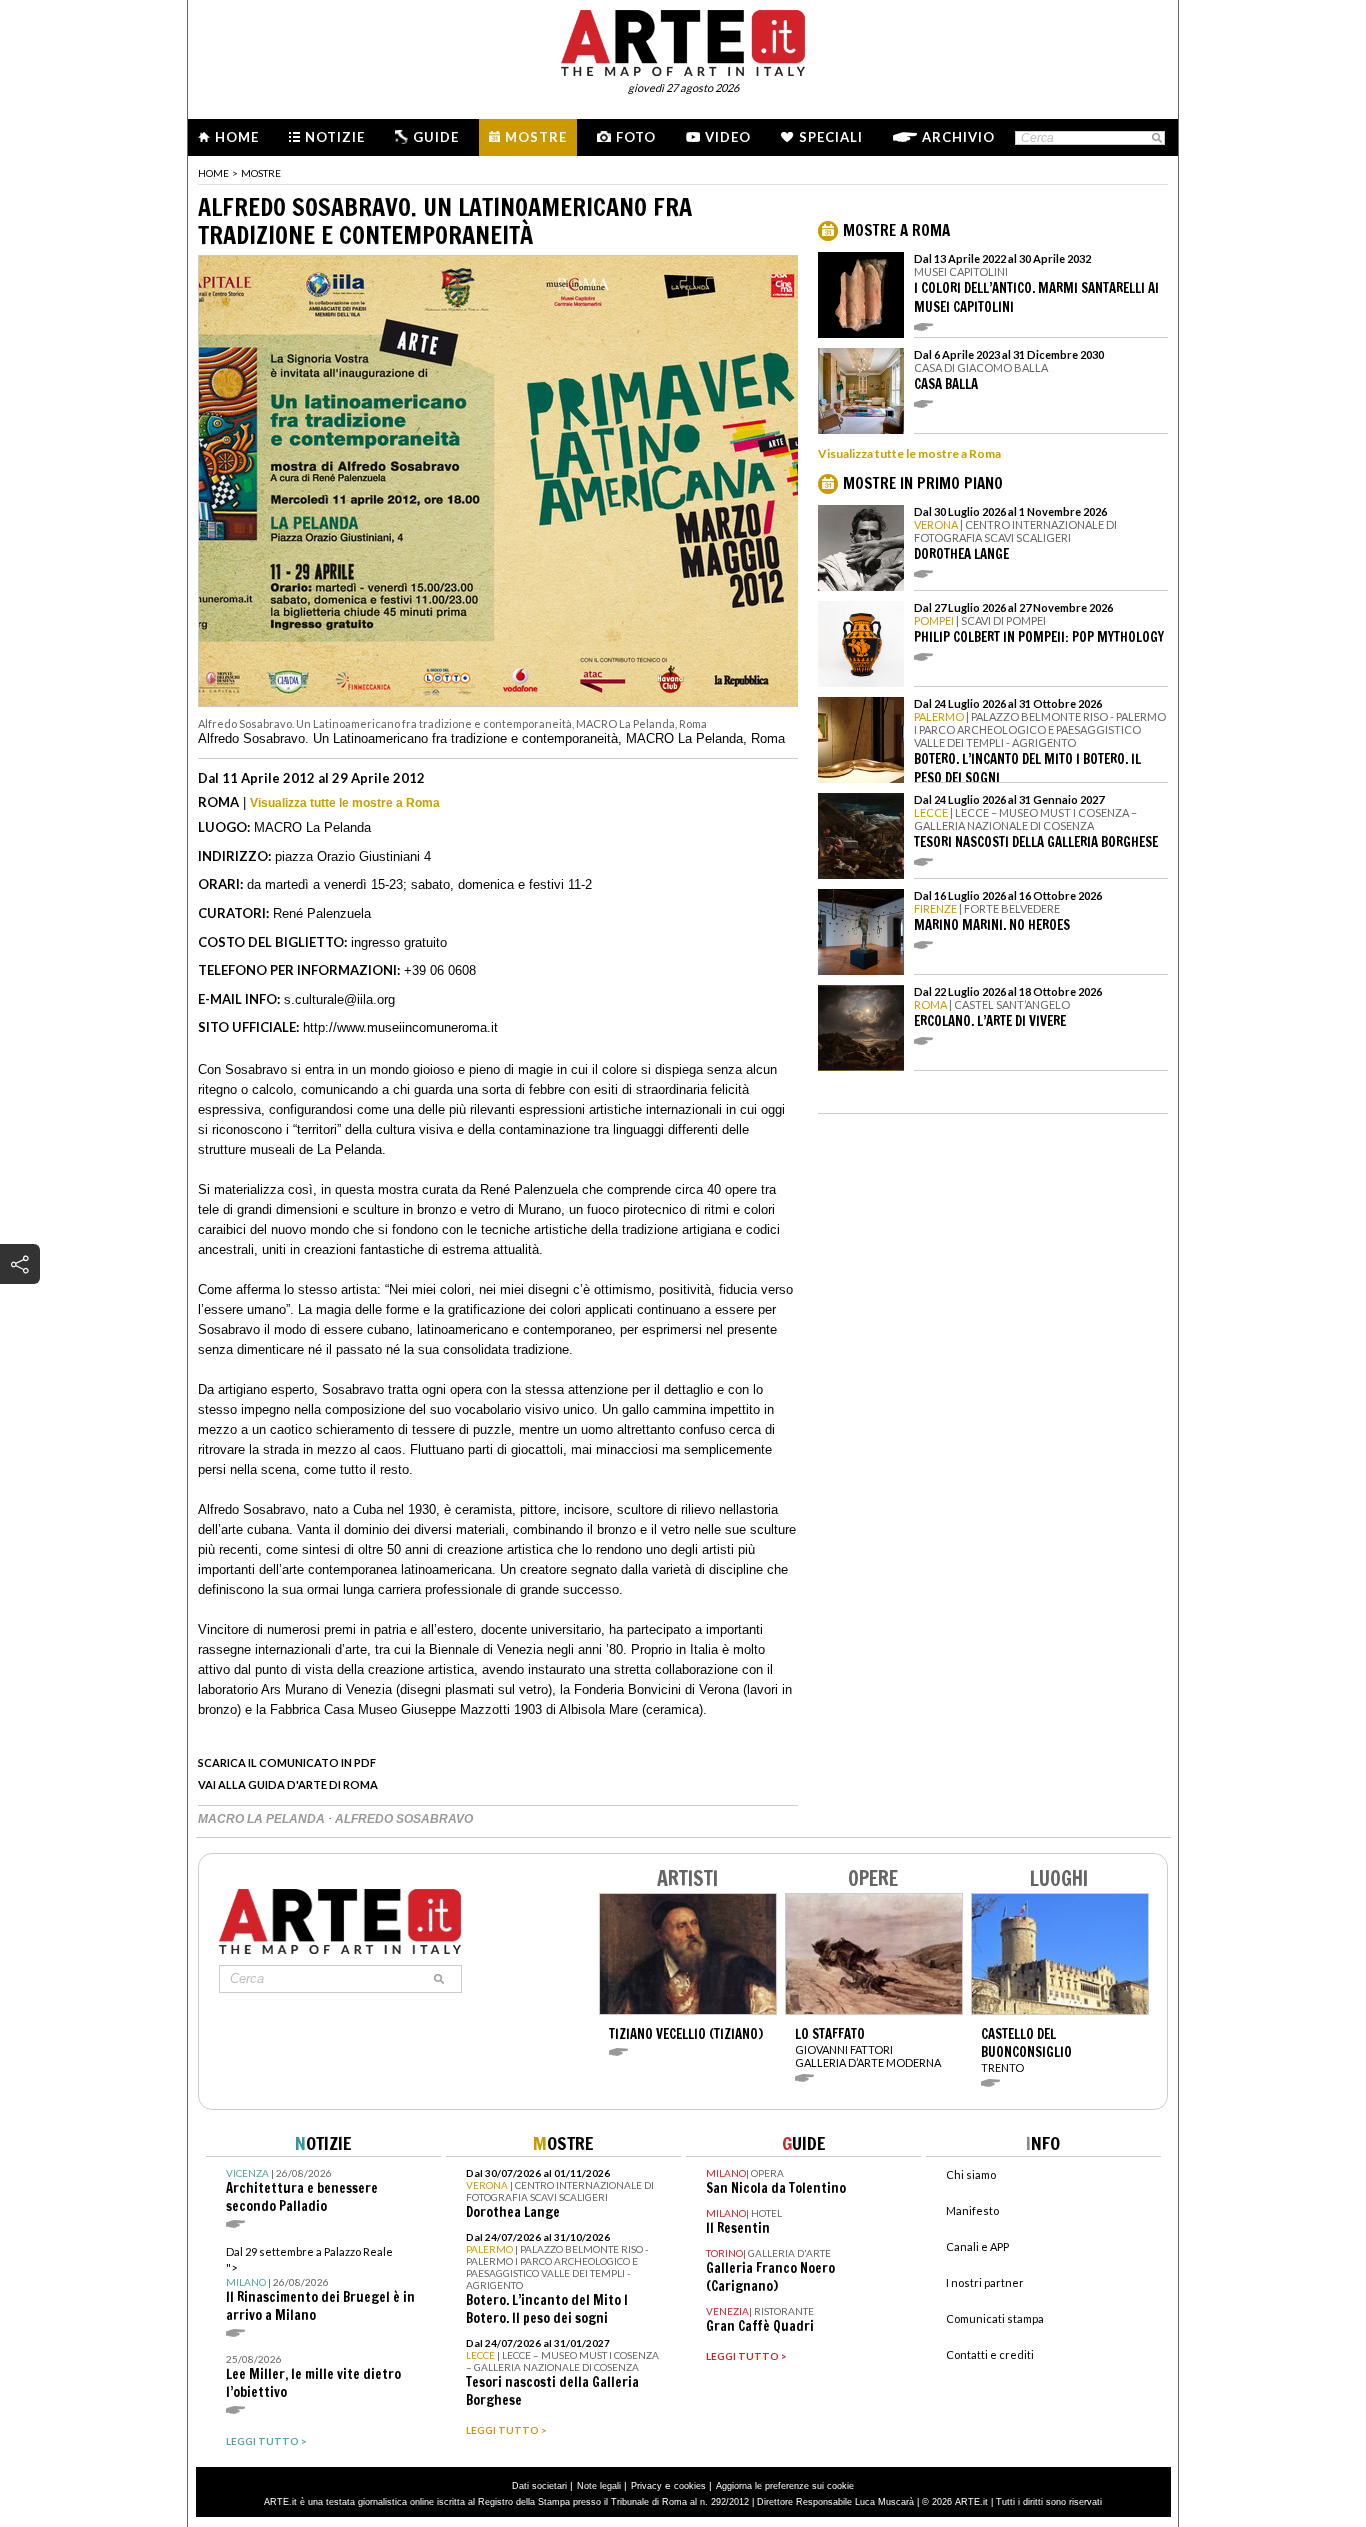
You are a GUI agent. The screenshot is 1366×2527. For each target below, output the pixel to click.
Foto (636, 137)
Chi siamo (971, 2174)
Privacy (646, 2486)
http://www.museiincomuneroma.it (400, 1027)
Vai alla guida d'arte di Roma (288, 1784)
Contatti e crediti (990, 2354)
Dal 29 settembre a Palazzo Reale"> (320, 2284)
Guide (436, 137)
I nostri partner (985, 2282)
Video (728, 137)
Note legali (599, 2486)
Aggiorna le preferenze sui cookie (785, 2486)
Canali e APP (977, 2246)
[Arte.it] (683, 40)
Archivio (958, 137)
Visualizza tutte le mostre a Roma (345, 803)
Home (237, 137)
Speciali (831, 137)
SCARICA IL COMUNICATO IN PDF (287, 1762)
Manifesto (972, 2210)
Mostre (536, 137)
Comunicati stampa (995, 2318)
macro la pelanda (263, 1819)
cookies (690, 2486)
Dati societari (539, 2486)
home (213, 173)
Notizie (335, 137)
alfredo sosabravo (404, 1819)
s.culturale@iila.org (339, 999)
